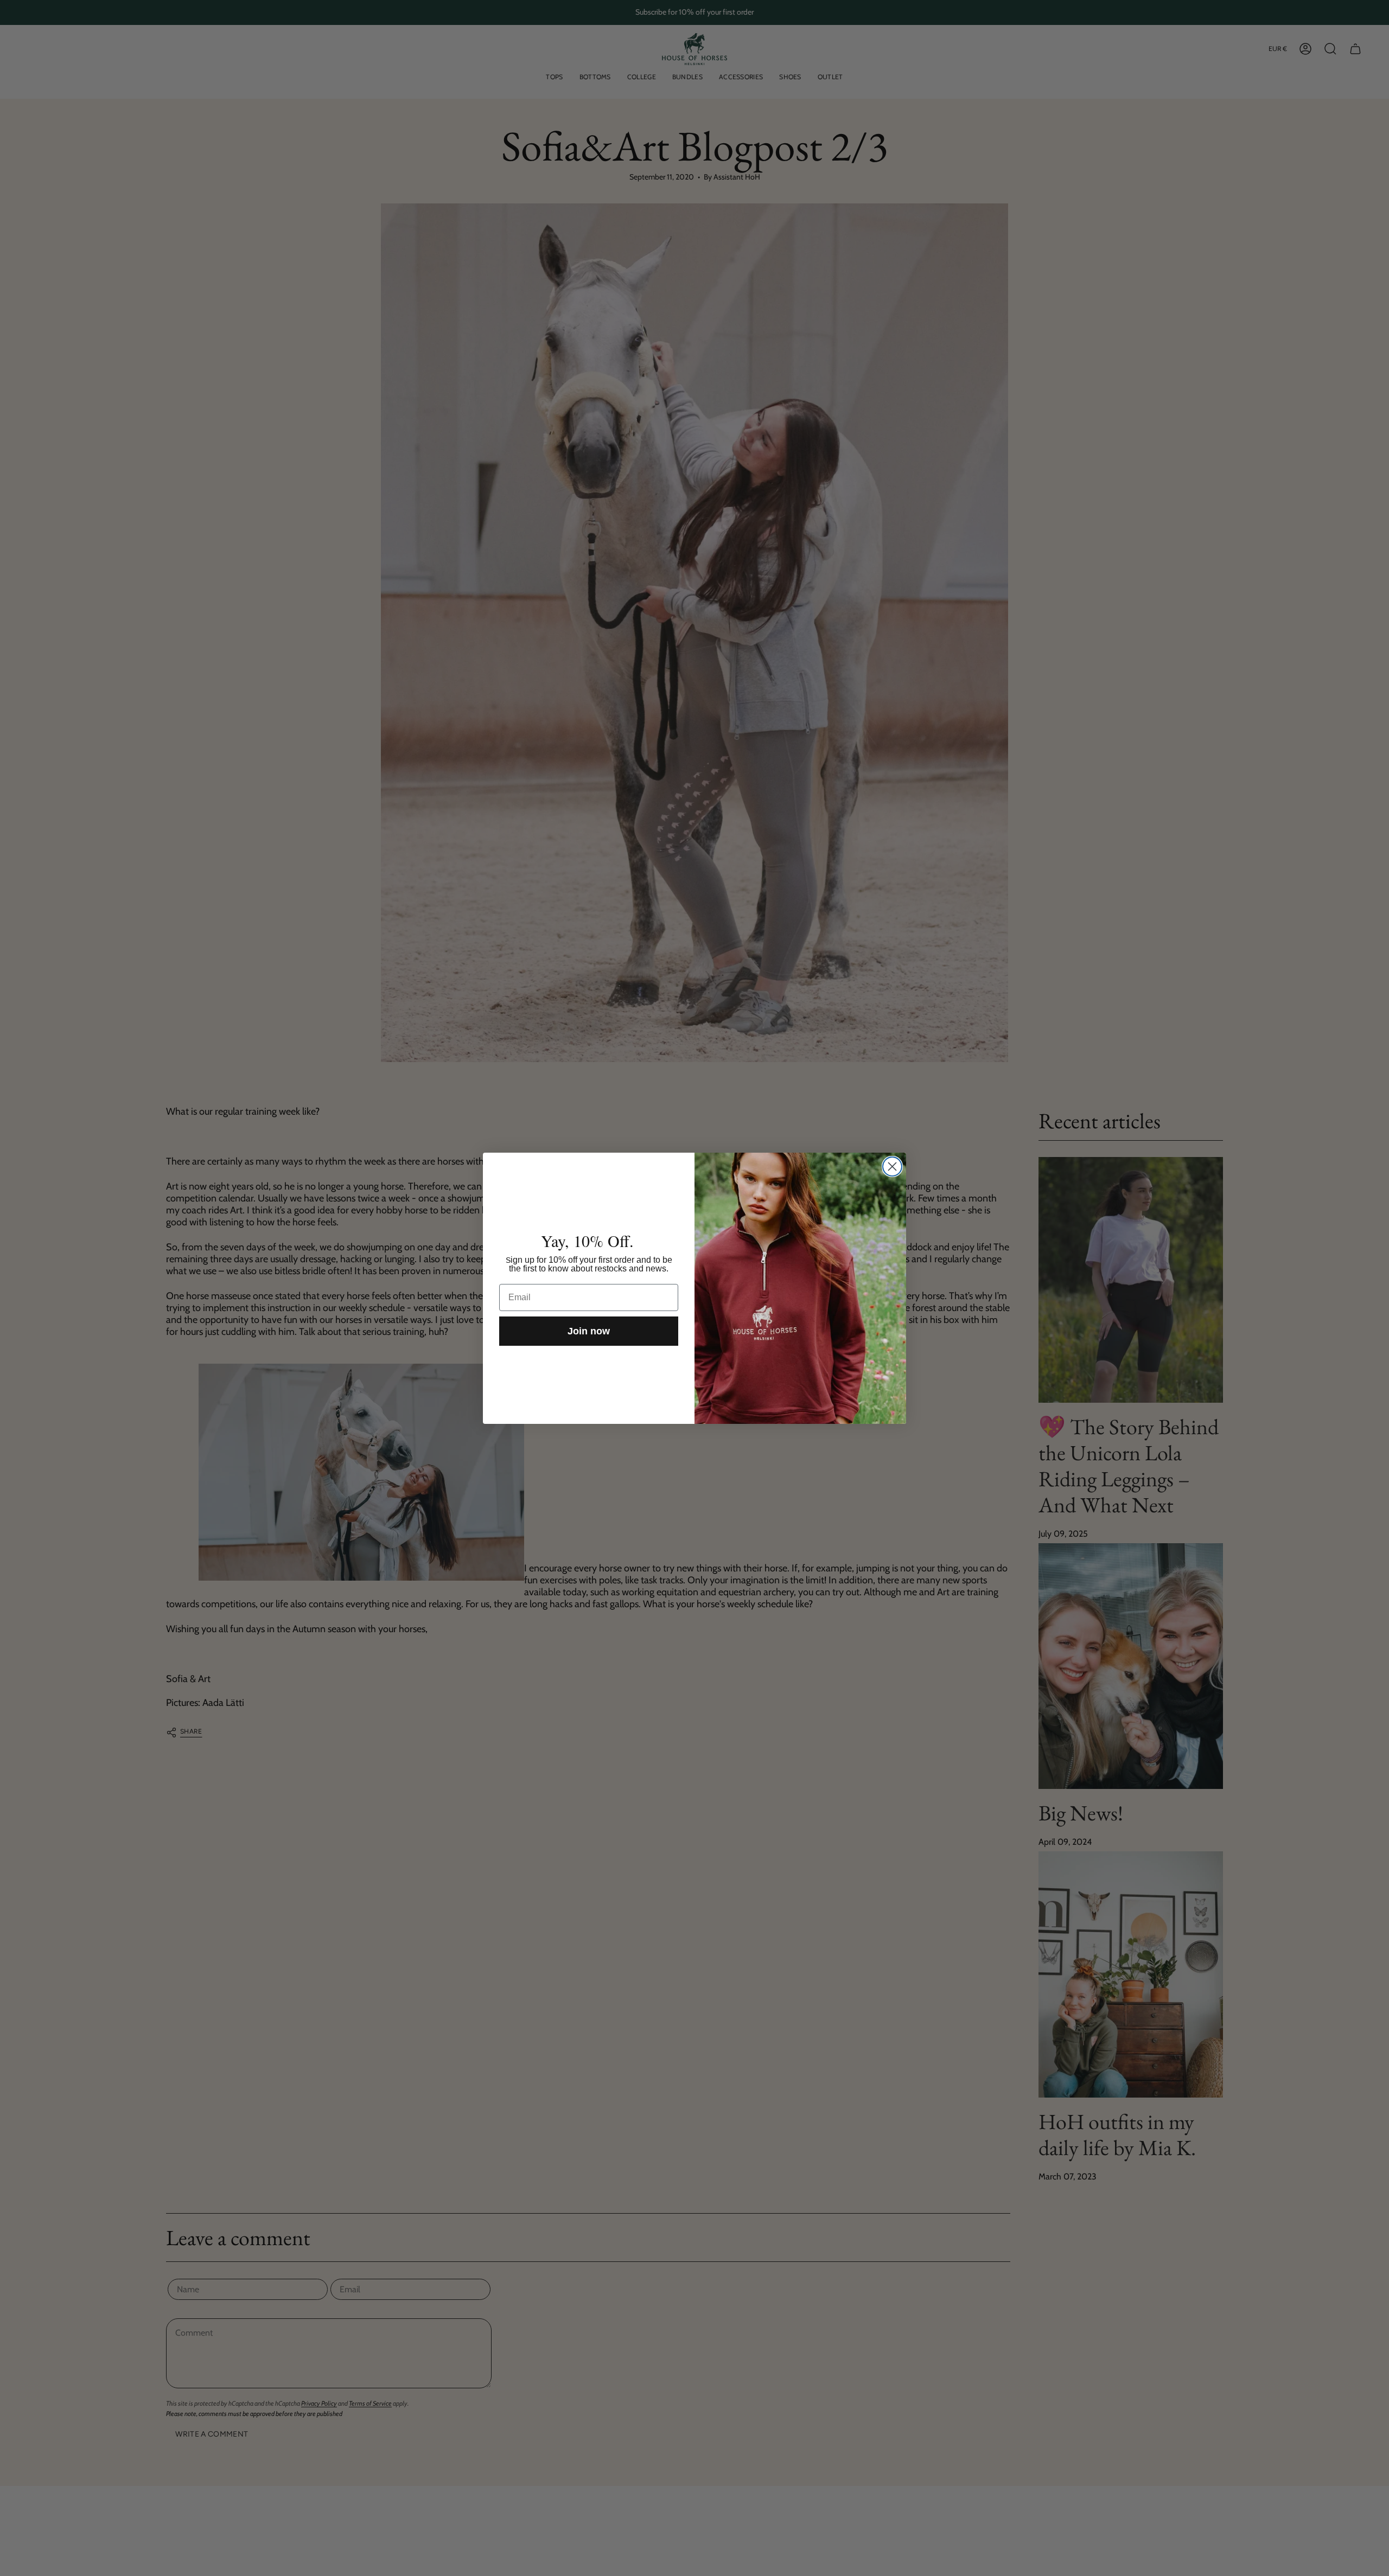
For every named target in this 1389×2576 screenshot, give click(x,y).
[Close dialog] (892, 1166)
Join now (589, 1331)
